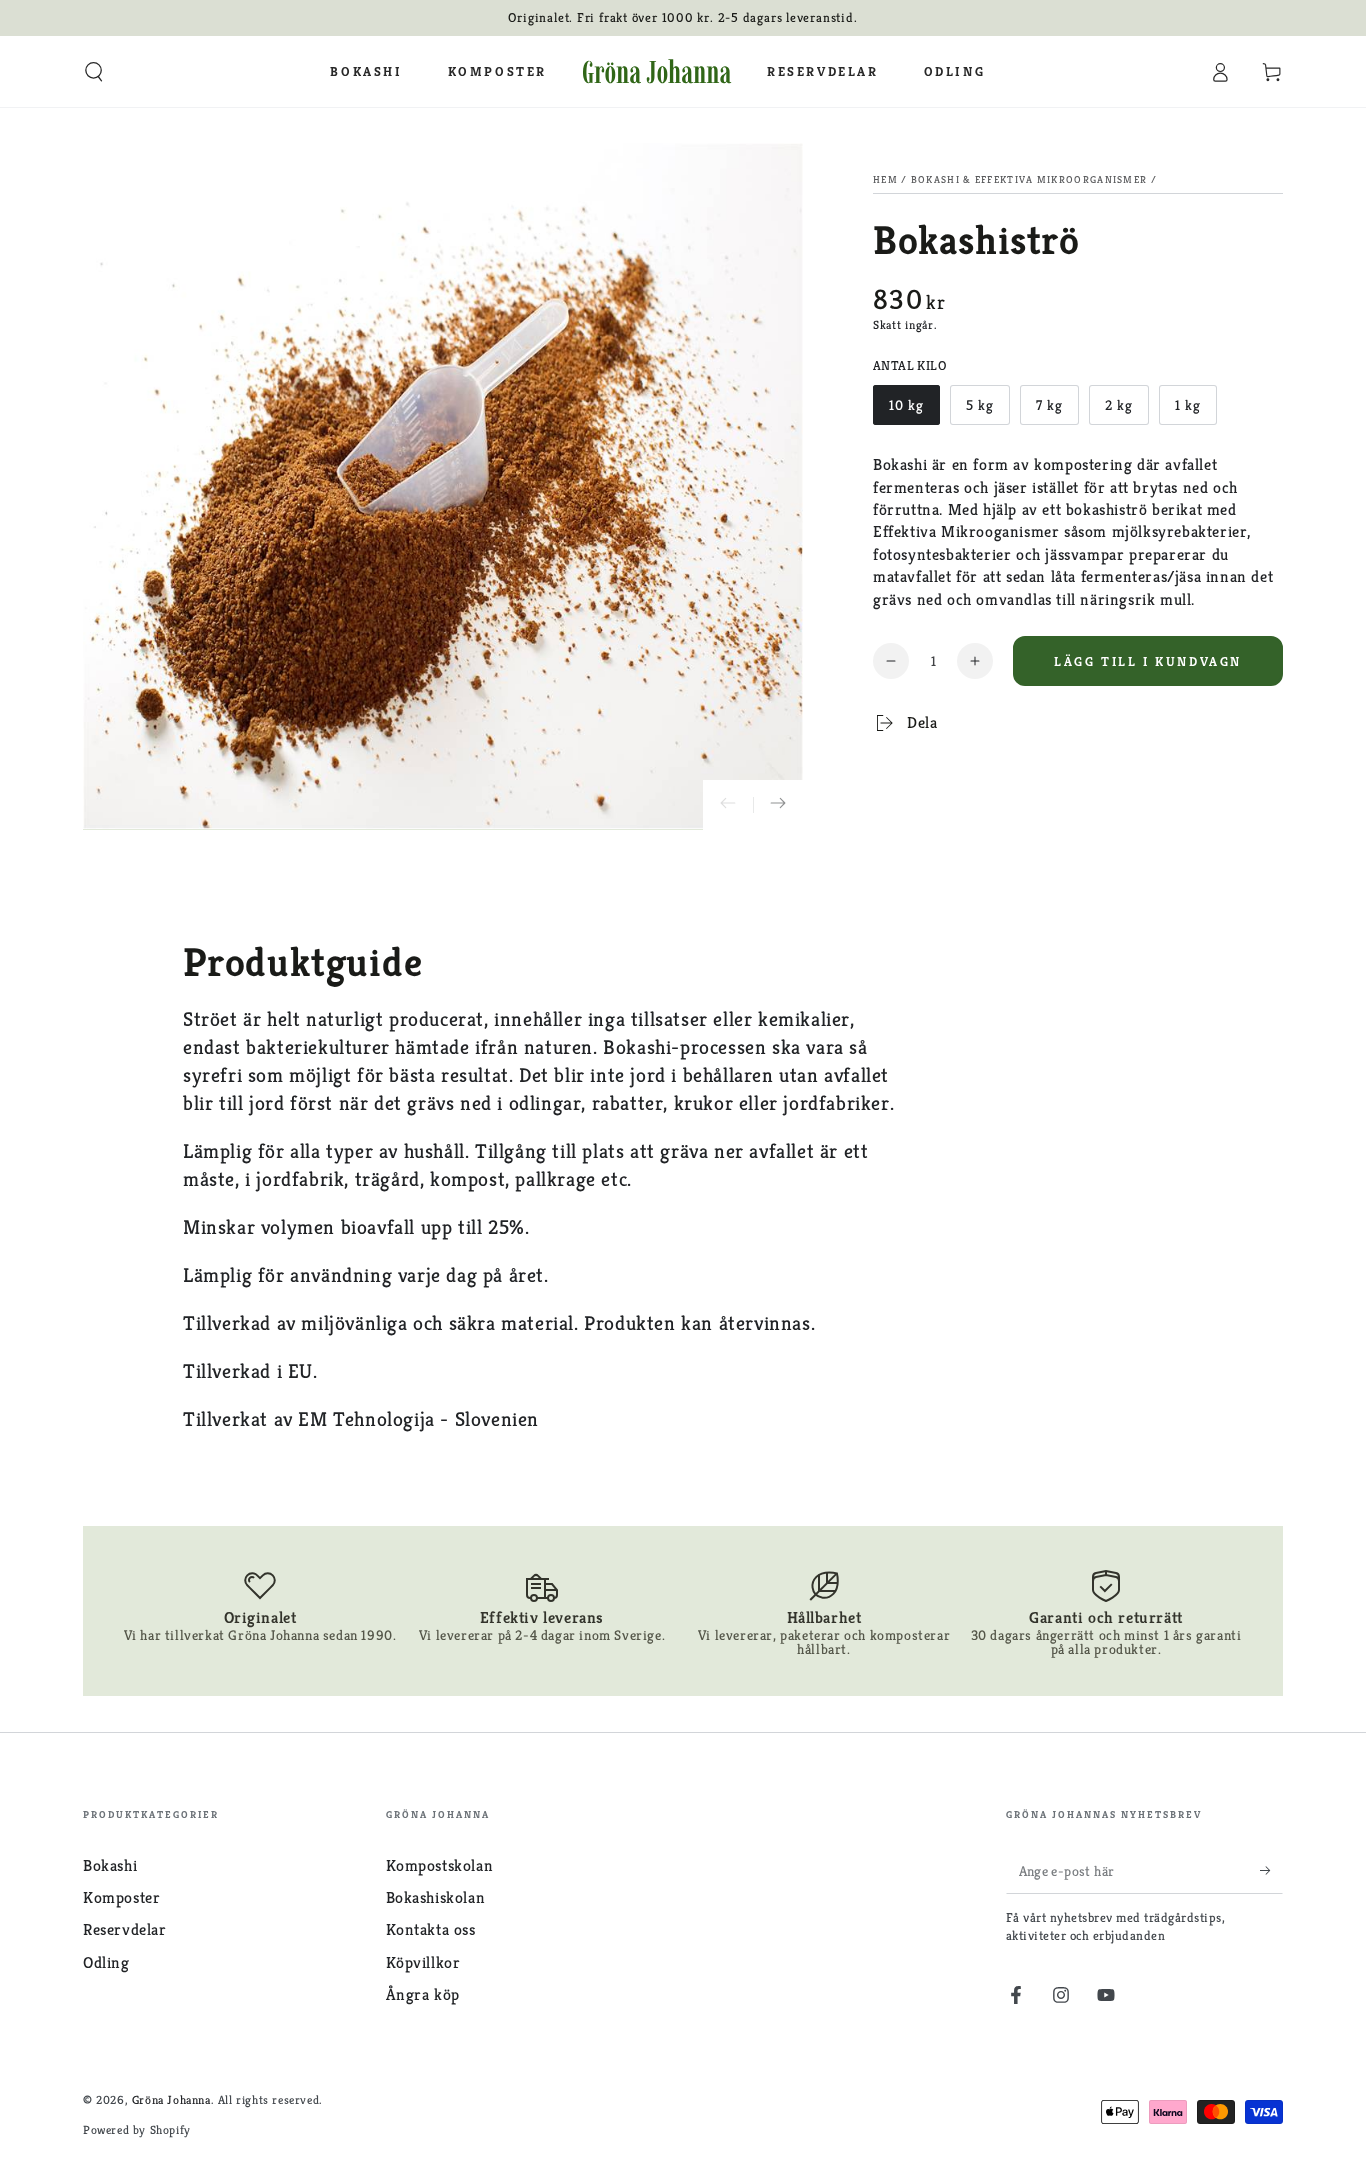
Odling (106, 1962)
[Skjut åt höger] (778, 805)
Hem (885, 179)
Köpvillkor (423, 1962)
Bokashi (110, 1865)
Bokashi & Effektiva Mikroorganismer (1029, 179)
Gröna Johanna (171, 2099)
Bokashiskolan (436, 1897)
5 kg (987, 410)
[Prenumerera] (1271, 1871)
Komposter (121, 1897)
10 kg (914, 410)
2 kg (1126, 410)
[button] (94, 72)
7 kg (1057, 410)
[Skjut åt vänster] (728, 805)
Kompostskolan (440, 1865)
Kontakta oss (431, 1929)
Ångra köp (423, 1994)
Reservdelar (125, 1929)
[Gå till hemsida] (657, 72)
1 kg (1195, 410)
